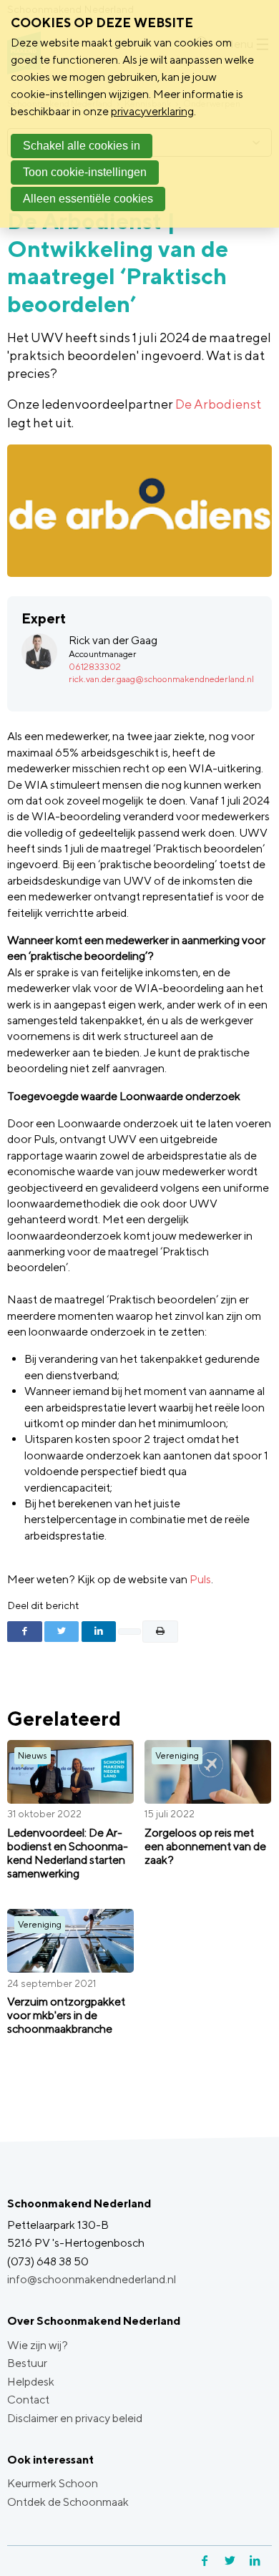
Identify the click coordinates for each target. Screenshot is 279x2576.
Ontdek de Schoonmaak (68, 2502)
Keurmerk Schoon (53, 2483)
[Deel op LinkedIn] (99, 1631)
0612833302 (95, 667)
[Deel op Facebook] (25, 1631)
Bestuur (27, 2363)
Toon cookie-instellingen (85, 172)
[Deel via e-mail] (130, 1632)
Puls (200, 1579)
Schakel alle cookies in (82, 146)
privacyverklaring (152, 111)
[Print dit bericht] (161, 1631)
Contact (28, 2400)
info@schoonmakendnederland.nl (92, 2279)
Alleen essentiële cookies (88, 199)
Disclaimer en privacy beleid (75, 2418)
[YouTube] (270, 2561)
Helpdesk (31, 2382)
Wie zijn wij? (38, 2345)
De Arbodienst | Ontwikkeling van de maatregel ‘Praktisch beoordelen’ (118, 262)
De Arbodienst (218, 404)
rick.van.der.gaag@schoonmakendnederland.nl (161, 679)
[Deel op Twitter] (62, 1631)
